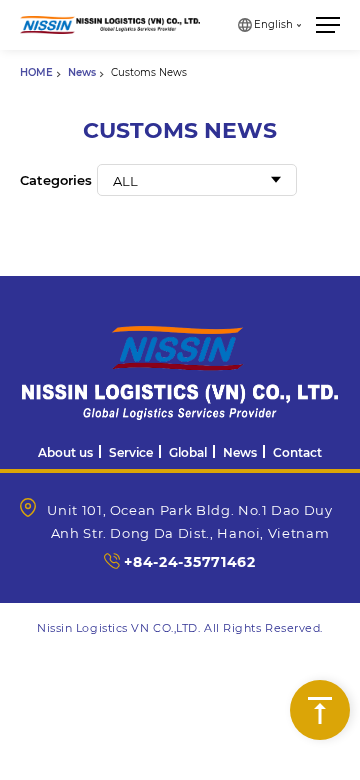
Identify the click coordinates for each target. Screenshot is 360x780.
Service (131, 452)
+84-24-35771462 (190, 561)
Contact (297, 452)
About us (65, 452)
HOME (36, 72)
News (82, 72)
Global (188, 452)
